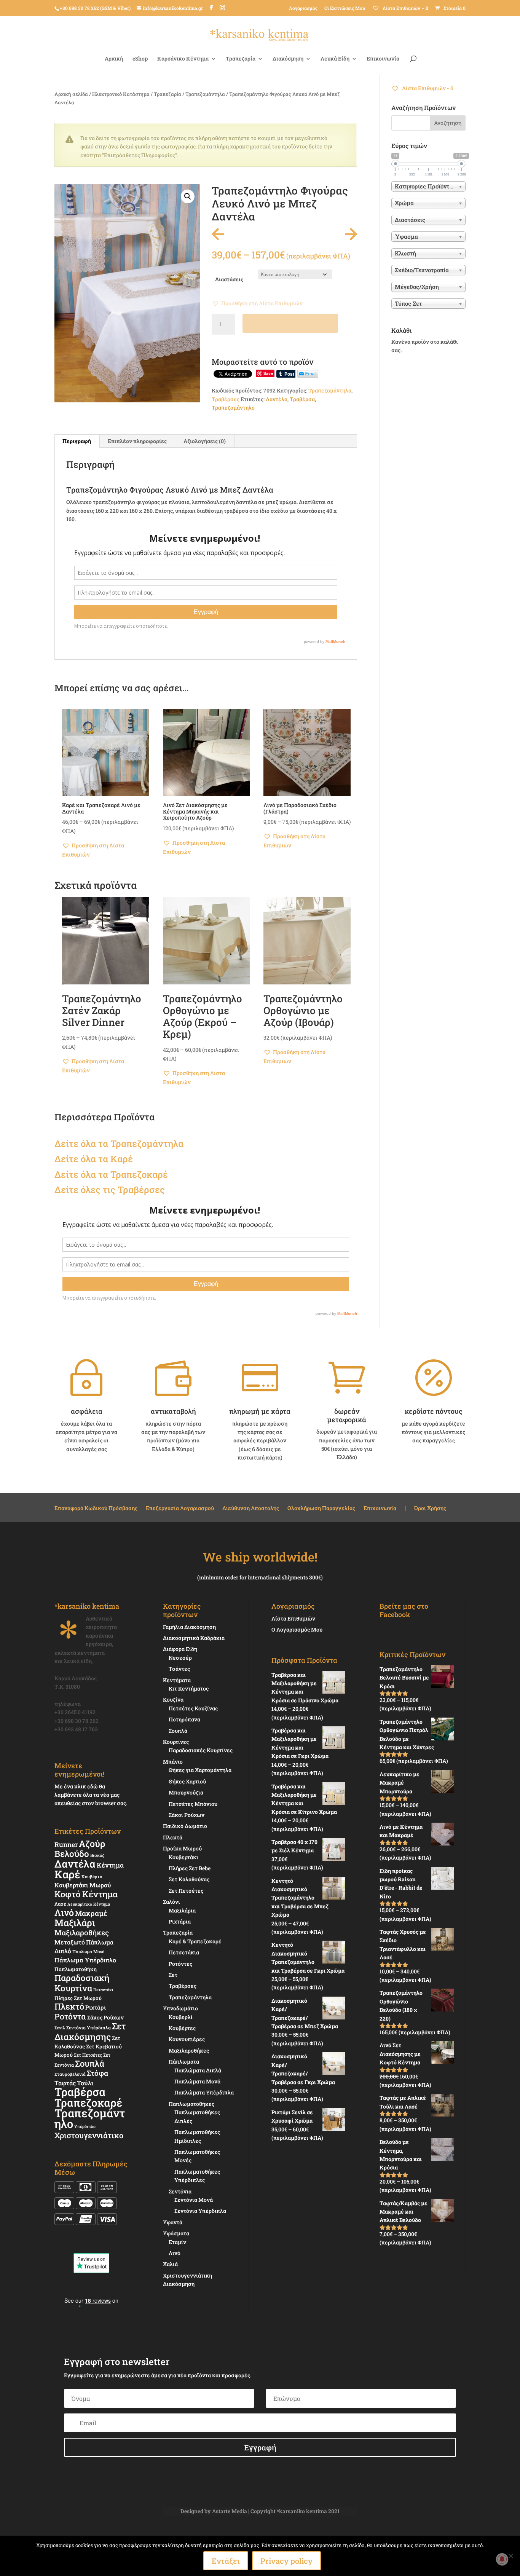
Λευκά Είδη (335, 59)
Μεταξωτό (70, 1942)
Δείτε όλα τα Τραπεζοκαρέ (111, 1174)
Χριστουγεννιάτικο (89, 2135)
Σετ (173, 1975)
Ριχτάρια (180, 1921)
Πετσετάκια (184, 1952)
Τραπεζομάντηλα (205, 94)
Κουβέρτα (92, 1877)
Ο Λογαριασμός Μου (297, 1629)
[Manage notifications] (502, 2559)
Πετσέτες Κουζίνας (193, 1708)
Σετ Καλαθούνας (189, 1879)
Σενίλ (60, 2028)
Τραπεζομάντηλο (233, 408)
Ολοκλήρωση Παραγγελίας (321, 1509)
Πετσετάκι (103, 1990)
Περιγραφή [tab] (77, 441)
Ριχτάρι (96, 2007)
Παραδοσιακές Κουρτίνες (201, 1750)
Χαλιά (170, 2264)
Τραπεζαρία (241, 59)
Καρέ (122, 1159)
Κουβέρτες (182, 2028)
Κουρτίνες (176, 1742)
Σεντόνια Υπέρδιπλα (89, 2027)
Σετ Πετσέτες (88, 2055)
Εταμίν (177, 2242)
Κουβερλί (181, 2017)
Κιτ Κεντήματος (189, 1688)
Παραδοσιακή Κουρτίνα (82, 1983)
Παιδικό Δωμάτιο (185, 1826)
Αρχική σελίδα (71, 94)
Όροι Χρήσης (430, 1509)
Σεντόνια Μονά (194, 2200)
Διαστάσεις (229, 279)
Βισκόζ (97, 1855)
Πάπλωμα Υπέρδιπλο (85, 1960)
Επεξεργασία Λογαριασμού (180, 1509)
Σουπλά (90, 2063)
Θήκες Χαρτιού (187, 1781)
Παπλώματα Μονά (197, 2081)
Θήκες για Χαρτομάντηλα (200, 1770)
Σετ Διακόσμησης (90, 2031)
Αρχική (114, 59)
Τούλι (85, 2083)
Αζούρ (92, 1843)
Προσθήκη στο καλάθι (290, 323)
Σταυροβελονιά (70, 2074)
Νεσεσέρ (180, 1658)
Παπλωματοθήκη (76, 1969)
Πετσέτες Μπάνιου (193, 1804)
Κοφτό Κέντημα (86, 1894)
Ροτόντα (70, 2016)
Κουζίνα (173, 1700)
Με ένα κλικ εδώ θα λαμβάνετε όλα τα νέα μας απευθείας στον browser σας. (91, 1795)
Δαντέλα (277, 399)
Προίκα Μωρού (182, 1848)
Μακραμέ (91, 1913)
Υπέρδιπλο (85, 2126)
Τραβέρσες (226, 399)
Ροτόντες (180, 1964)
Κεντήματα (177, 1680)
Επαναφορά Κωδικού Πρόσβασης (96, 1509)
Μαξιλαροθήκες (82, 1932)
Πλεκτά (173, 1837)
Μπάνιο (173, 1762)
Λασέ (60, 1904)
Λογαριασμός (303, 8)
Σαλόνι (171, 1902)
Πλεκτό (69, 2006)
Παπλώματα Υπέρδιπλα (204, 2092)
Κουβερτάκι (183, 1857)
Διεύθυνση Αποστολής (251, 1509)
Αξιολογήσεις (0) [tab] (205, 441)
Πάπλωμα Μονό (88, 1952)
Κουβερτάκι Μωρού (83, 1885)
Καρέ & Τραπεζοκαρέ (195, 1941)
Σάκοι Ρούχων (187, 1815)
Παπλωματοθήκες (191, 2104)
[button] (188, 196)
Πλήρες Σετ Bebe (190, 1868)
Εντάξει (226, 2561)
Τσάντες (179, 1669)
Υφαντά (173, 2222)
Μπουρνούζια (186, 1792)
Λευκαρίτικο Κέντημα (89, 1904)
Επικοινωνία (383, 59)
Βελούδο (72, 1853)
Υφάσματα (176, 2233)
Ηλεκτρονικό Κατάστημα (121, 94)
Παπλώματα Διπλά (198, 2070)
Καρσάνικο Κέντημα (183, 59)
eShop (140, 59)
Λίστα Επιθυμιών (293, 1618)
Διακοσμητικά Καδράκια (194, 1638)
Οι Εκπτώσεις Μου (345, 8)
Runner (66, 1845)
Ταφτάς (65, 2083)
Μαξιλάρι (75, 1923)
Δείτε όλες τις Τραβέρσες (110, 1190)
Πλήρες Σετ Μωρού (78, 1998)
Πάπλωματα (184, 2062)
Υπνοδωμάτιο (180, 2008)
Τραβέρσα (302, 399)
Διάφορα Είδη (180, 1649)
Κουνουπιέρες (187, 2039)
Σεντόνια (180, 2191)
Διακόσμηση (288, 59)
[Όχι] (510, 2556)
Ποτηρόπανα (184, 1719)
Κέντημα (110, 1865)
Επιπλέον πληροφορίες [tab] (137, 441)
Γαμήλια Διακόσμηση (189, 1627)
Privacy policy (286, 2561)
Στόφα (97, 2073)
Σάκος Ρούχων (105, 2017)
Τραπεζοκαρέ (88, 2103)
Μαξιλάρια (182, 1910)
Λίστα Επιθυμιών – (405, 8)
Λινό (64, 1912)
